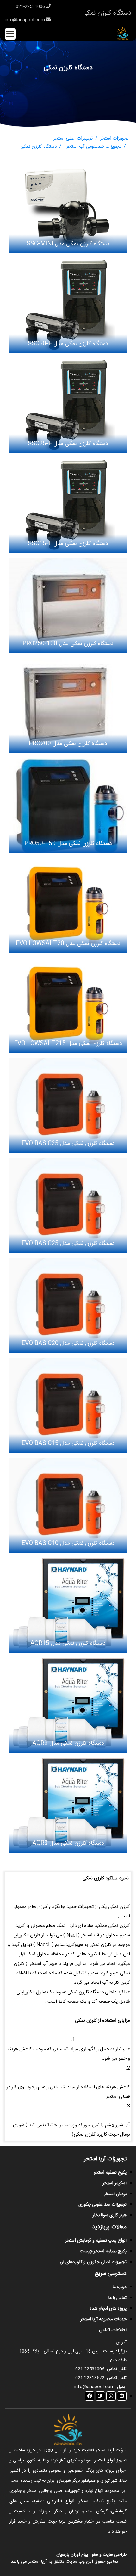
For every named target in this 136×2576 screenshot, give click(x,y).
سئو (95, 2555)
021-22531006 (31, 7)
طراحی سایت (114, 2555)
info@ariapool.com (25, 20)
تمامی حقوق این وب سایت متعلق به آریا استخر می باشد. (64, 2562)
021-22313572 (90, 2378)
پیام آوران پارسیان (72, 2555)
